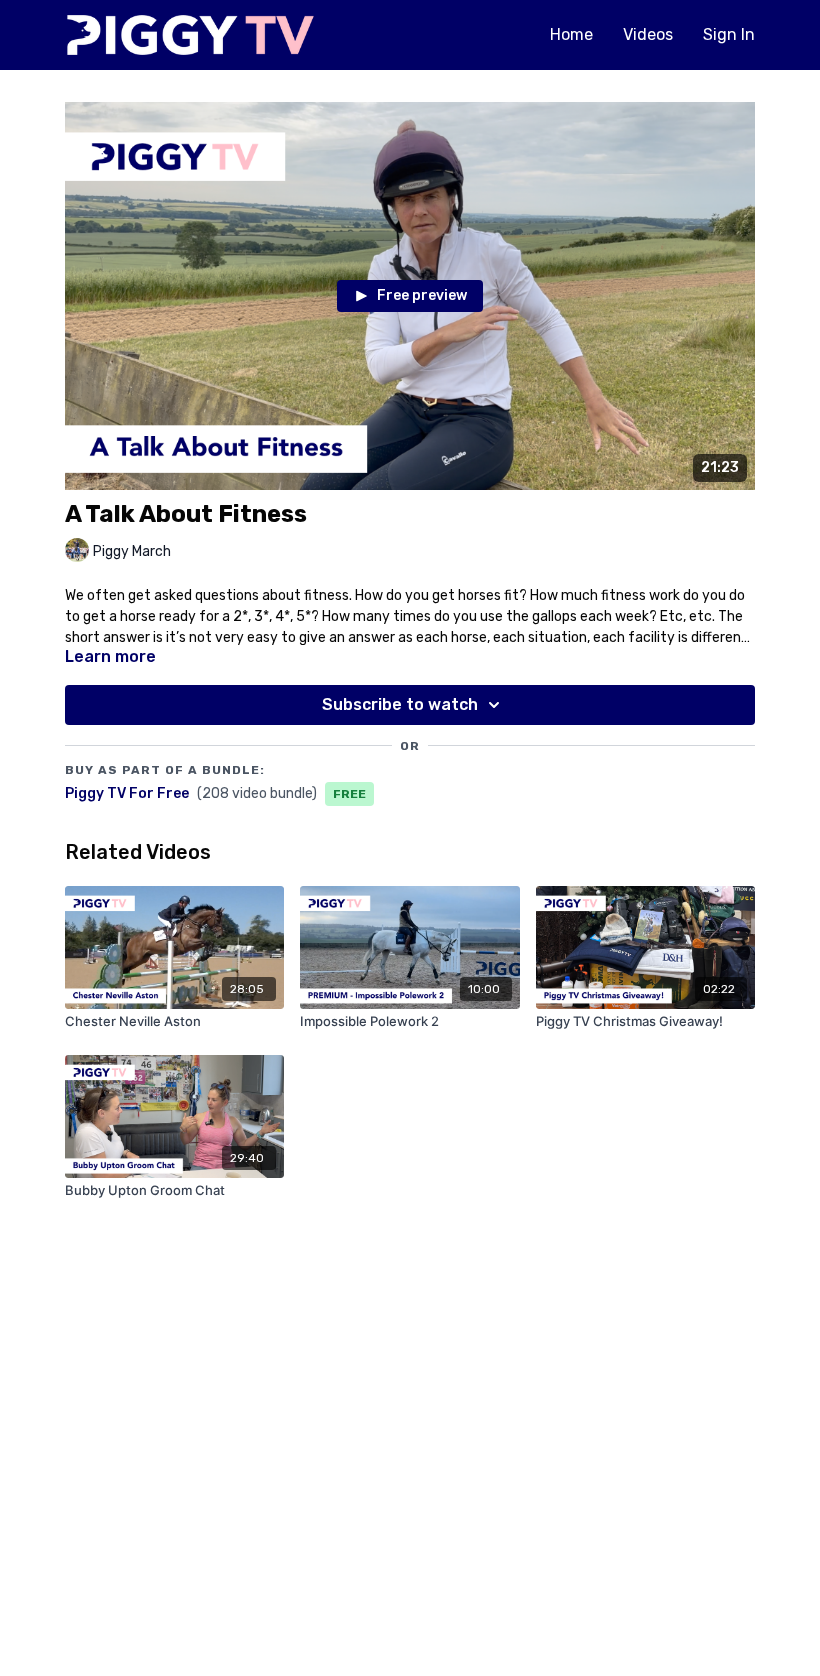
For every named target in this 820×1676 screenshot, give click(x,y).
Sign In (729, 34)
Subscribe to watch (400, 704)
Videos (648, 34)
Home (571, 34)
